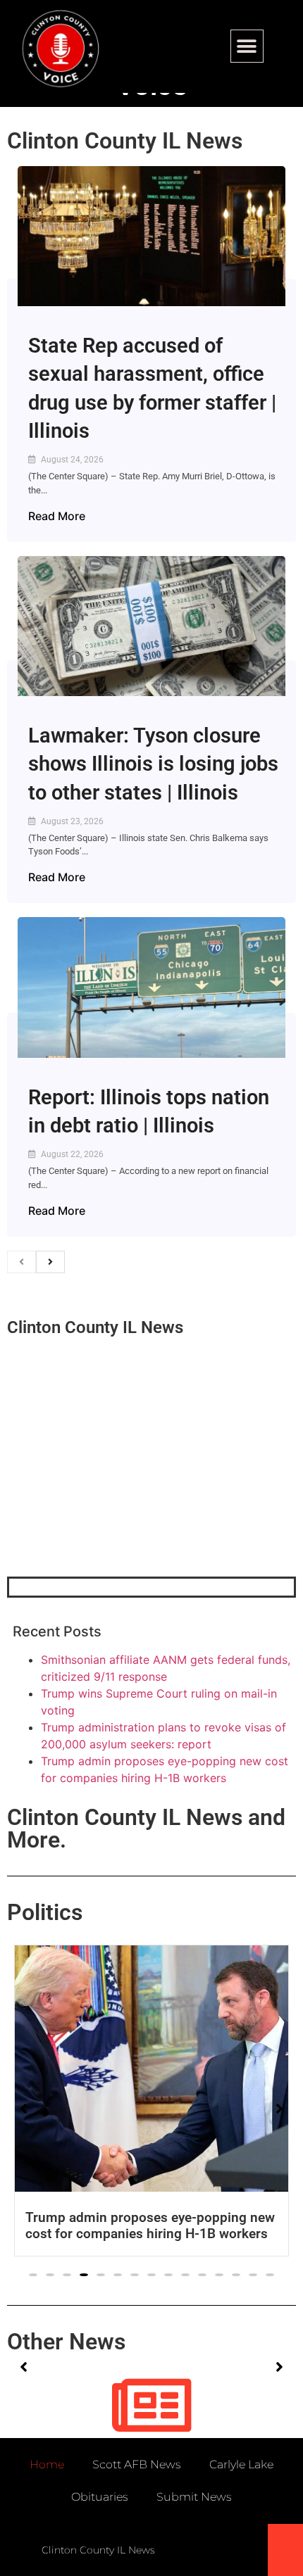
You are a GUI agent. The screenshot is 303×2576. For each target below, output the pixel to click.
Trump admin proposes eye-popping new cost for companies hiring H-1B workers (150, 2225)
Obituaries (100, 2497)
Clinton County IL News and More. (146, 1829)
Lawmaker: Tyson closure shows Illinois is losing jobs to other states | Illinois (153, 764)
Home (47, 2464)
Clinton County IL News (125, 141)
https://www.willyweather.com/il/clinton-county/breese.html (113, 1503)
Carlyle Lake (241, 2464)
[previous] (21, 1262)
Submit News (194, 2497)
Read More (57, 516)
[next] (50, 1262)
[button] (247, 46)
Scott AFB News (137, 2464)
